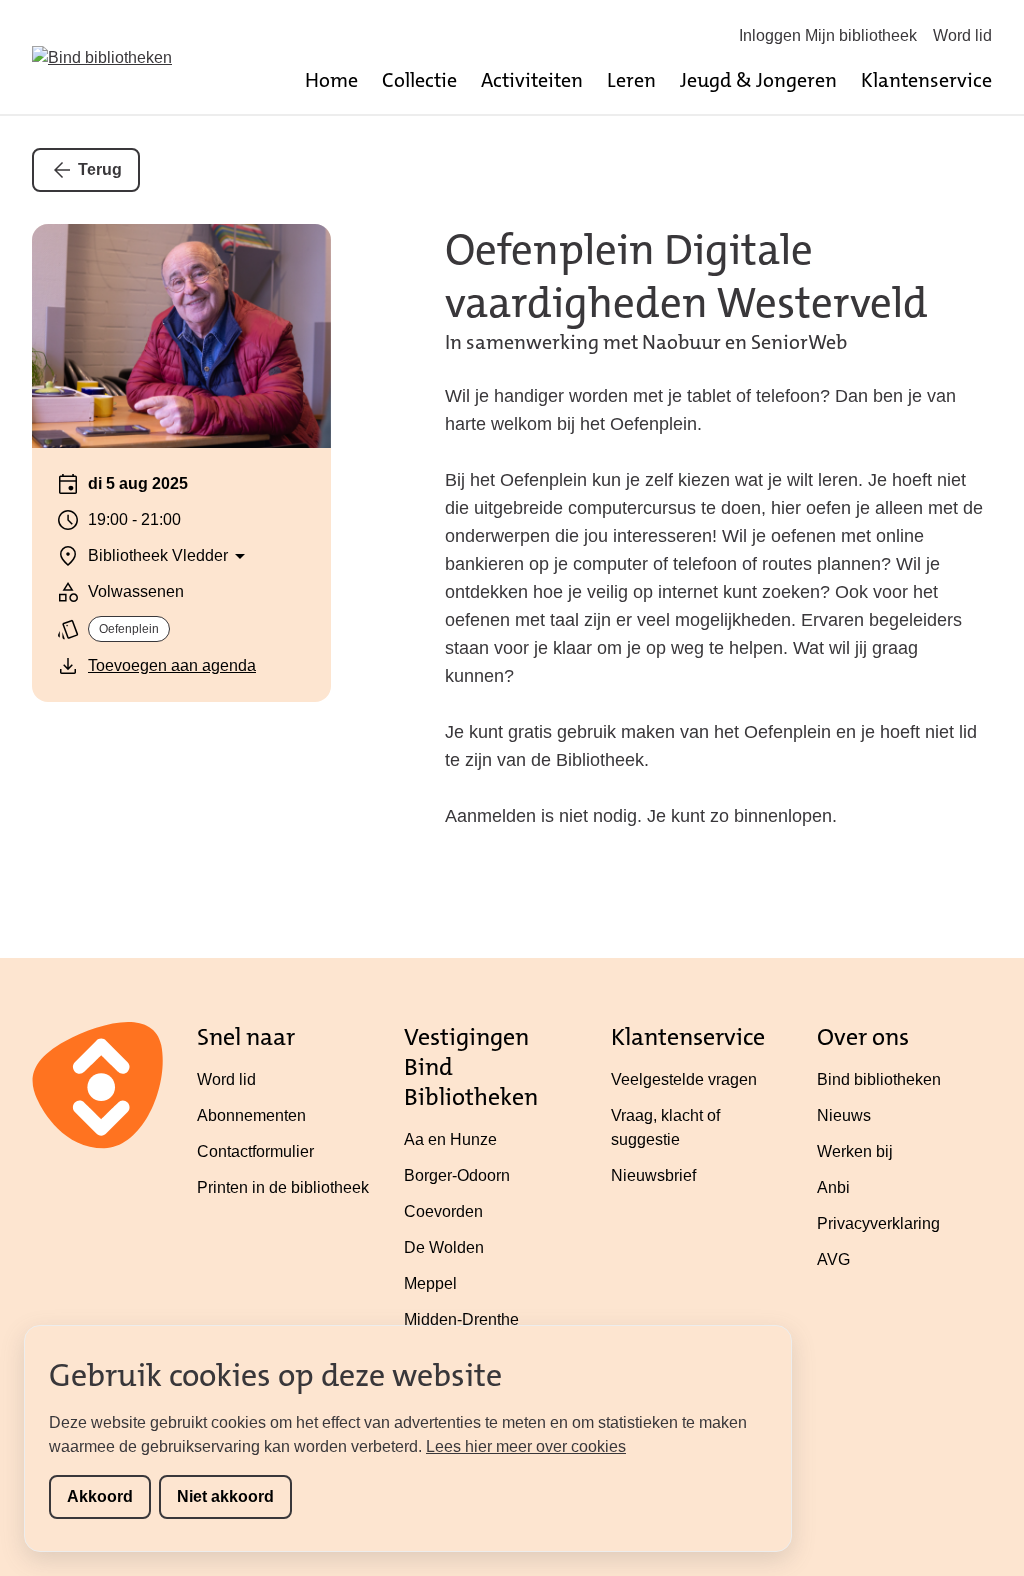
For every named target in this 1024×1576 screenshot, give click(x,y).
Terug (100, 169)
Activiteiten (532, 80)
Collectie (419, 80)
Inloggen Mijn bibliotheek (828, 35)
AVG (833, 1259)
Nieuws (844, 1115)
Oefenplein (129, 629)
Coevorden (443, 1211)
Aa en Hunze (450, 1139)
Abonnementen (251, 1115)
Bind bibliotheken (879, 1079)
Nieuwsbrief (653, 1175)
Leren (631, 80)
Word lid (962, 35)
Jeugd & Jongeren (758, 80)
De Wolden (444, 1247)
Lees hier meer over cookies (526, 1446)
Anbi (833, 1187)
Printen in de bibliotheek (283, 1187)
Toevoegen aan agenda (172, 665)
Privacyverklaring (878, 1223)
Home (331, 80)
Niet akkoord (225, 1496)
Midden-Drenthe (461, 1319)
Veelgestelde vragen (684, 1079)
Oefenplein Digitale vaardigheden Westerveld (686, 276)
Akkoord (100, 1496)
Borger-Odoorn (457, 1175)
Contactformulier (255, 1151)
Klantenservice (926, 80)
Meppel (430, 1283)
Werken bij (855, 1151)
